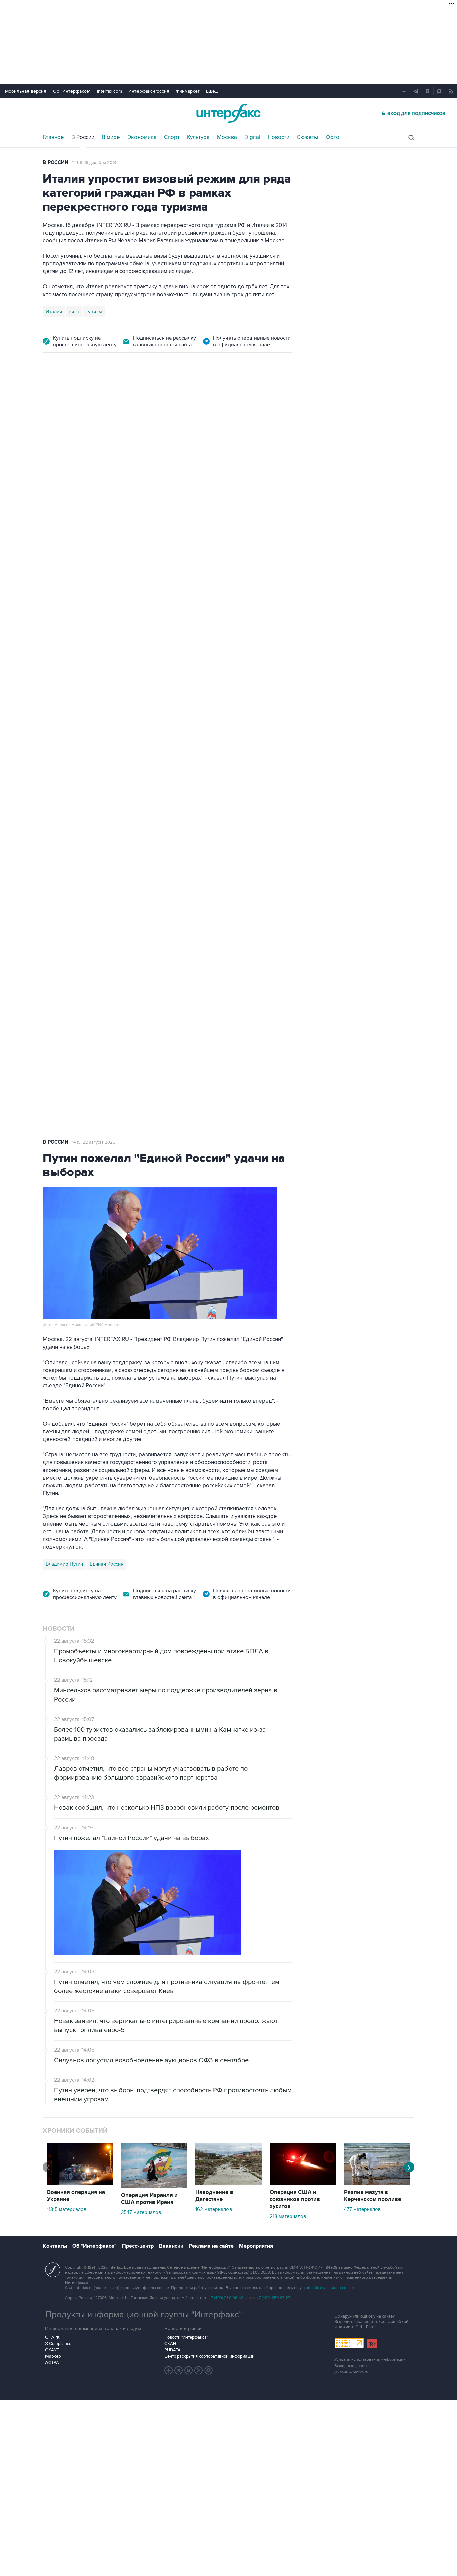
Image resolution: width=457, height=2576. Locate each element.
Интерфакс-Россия (149, 91)
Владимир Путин (64, 1564)
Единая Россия (107, 1564)
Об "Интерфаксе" (72, 91)
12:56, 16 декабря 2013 (94, 163)
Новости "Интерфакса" (186, 2337)
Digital (252, 137)
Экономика (142, 137)
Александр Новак (66, 794)
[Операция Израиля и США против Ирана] (154, 2187)
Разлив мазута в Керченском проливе (373, 2196)
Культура (198, 137)
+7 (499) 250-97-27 (273, 2298)
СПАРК (52, 2337)
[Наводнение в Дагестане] (229, 2184)
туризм (94, 312)
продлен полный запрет (169, 747)
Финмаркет (188, 91)
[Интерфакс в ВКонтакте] (189, 2370)
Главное (53, 137)
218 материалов (288, 2216)
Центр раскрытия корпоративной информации (209, 2356)
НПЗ (98, 794)
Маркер (53, 2356)
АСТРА (52, 2363)
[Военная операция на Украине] (80, 2184)
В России (83, 137)
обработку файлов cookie (330, 2288)
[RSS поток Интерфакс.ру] (199, 2370)
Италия (54, 312)
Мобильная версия (26, 91)
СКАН (170, 2344)
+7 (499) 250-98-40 (226, 2298)
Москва (227, 137)
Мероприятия (256, 2246)
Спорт (172, 137)
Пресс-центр (138, 2246)
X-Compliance (58, 2344)
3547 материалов (141, 2212)
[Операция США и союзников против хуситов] (303, 2184)
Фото (332, 137)
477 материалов (362, 2209)
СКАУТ (52, 2350)
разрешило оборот (157, 547)
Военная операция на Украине (76, 2196)
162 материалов (214, 2209)
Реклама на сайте (211, 2246)
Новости (279, 137)
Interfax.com (110, 91)
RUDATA (172, 2350)
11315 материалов (67, 2209)
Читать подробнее (250, 592)
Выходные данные (352, 2366)
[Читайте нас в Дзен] (169, 2370)
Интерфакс (229, 113)
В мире (111, 137)
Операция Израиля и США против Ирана (149, 2199)
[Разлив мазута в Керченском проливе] (377, 2184)
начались (85, 608)
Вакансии (171, 2246)
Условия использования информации (370, 2360)
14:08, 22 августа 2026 (101, 400)
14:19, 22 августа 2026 (94, 1142)
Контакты (55, 2246)
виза (74, 312)
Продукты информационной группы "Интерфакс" (144, 2315)
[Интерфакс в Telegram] (179, 2370)
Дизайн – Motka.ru (351, 2372)
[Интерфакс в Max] (209, 2370)
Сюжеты (307, 137)
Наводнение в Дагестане (214, 2196)
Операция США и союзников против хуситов (295, 2199)
